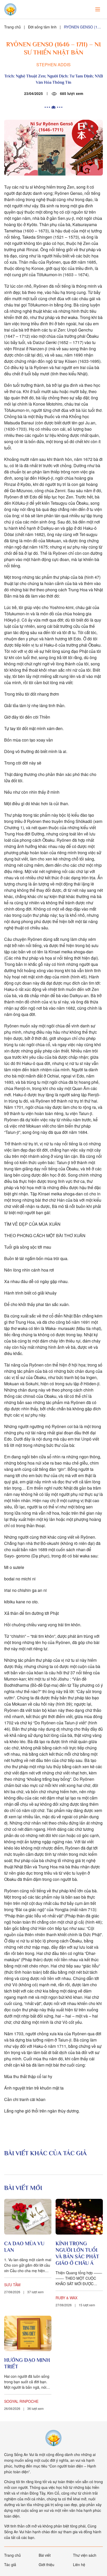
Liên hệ (79, 2565)
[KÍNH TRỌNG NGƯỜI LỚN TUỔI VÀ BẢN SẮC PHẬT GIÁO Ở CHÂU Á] (79, 2217)
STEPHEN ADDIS (53, 65)
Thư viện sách (85, 2555)
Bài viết (45, 2555)
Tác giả (10, 2565)
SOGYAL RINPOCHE (21, 2401)
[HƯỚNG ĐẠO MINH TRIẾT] (28, 2334)
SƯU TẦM (12, 2285)
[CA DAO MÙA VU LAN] (28, 2217)
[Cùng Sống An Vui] (53, 2438)
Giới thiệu (46, 2565)
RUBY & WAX (66, 2298)
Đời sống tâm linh (42, 27)
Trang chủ (12, 27)
